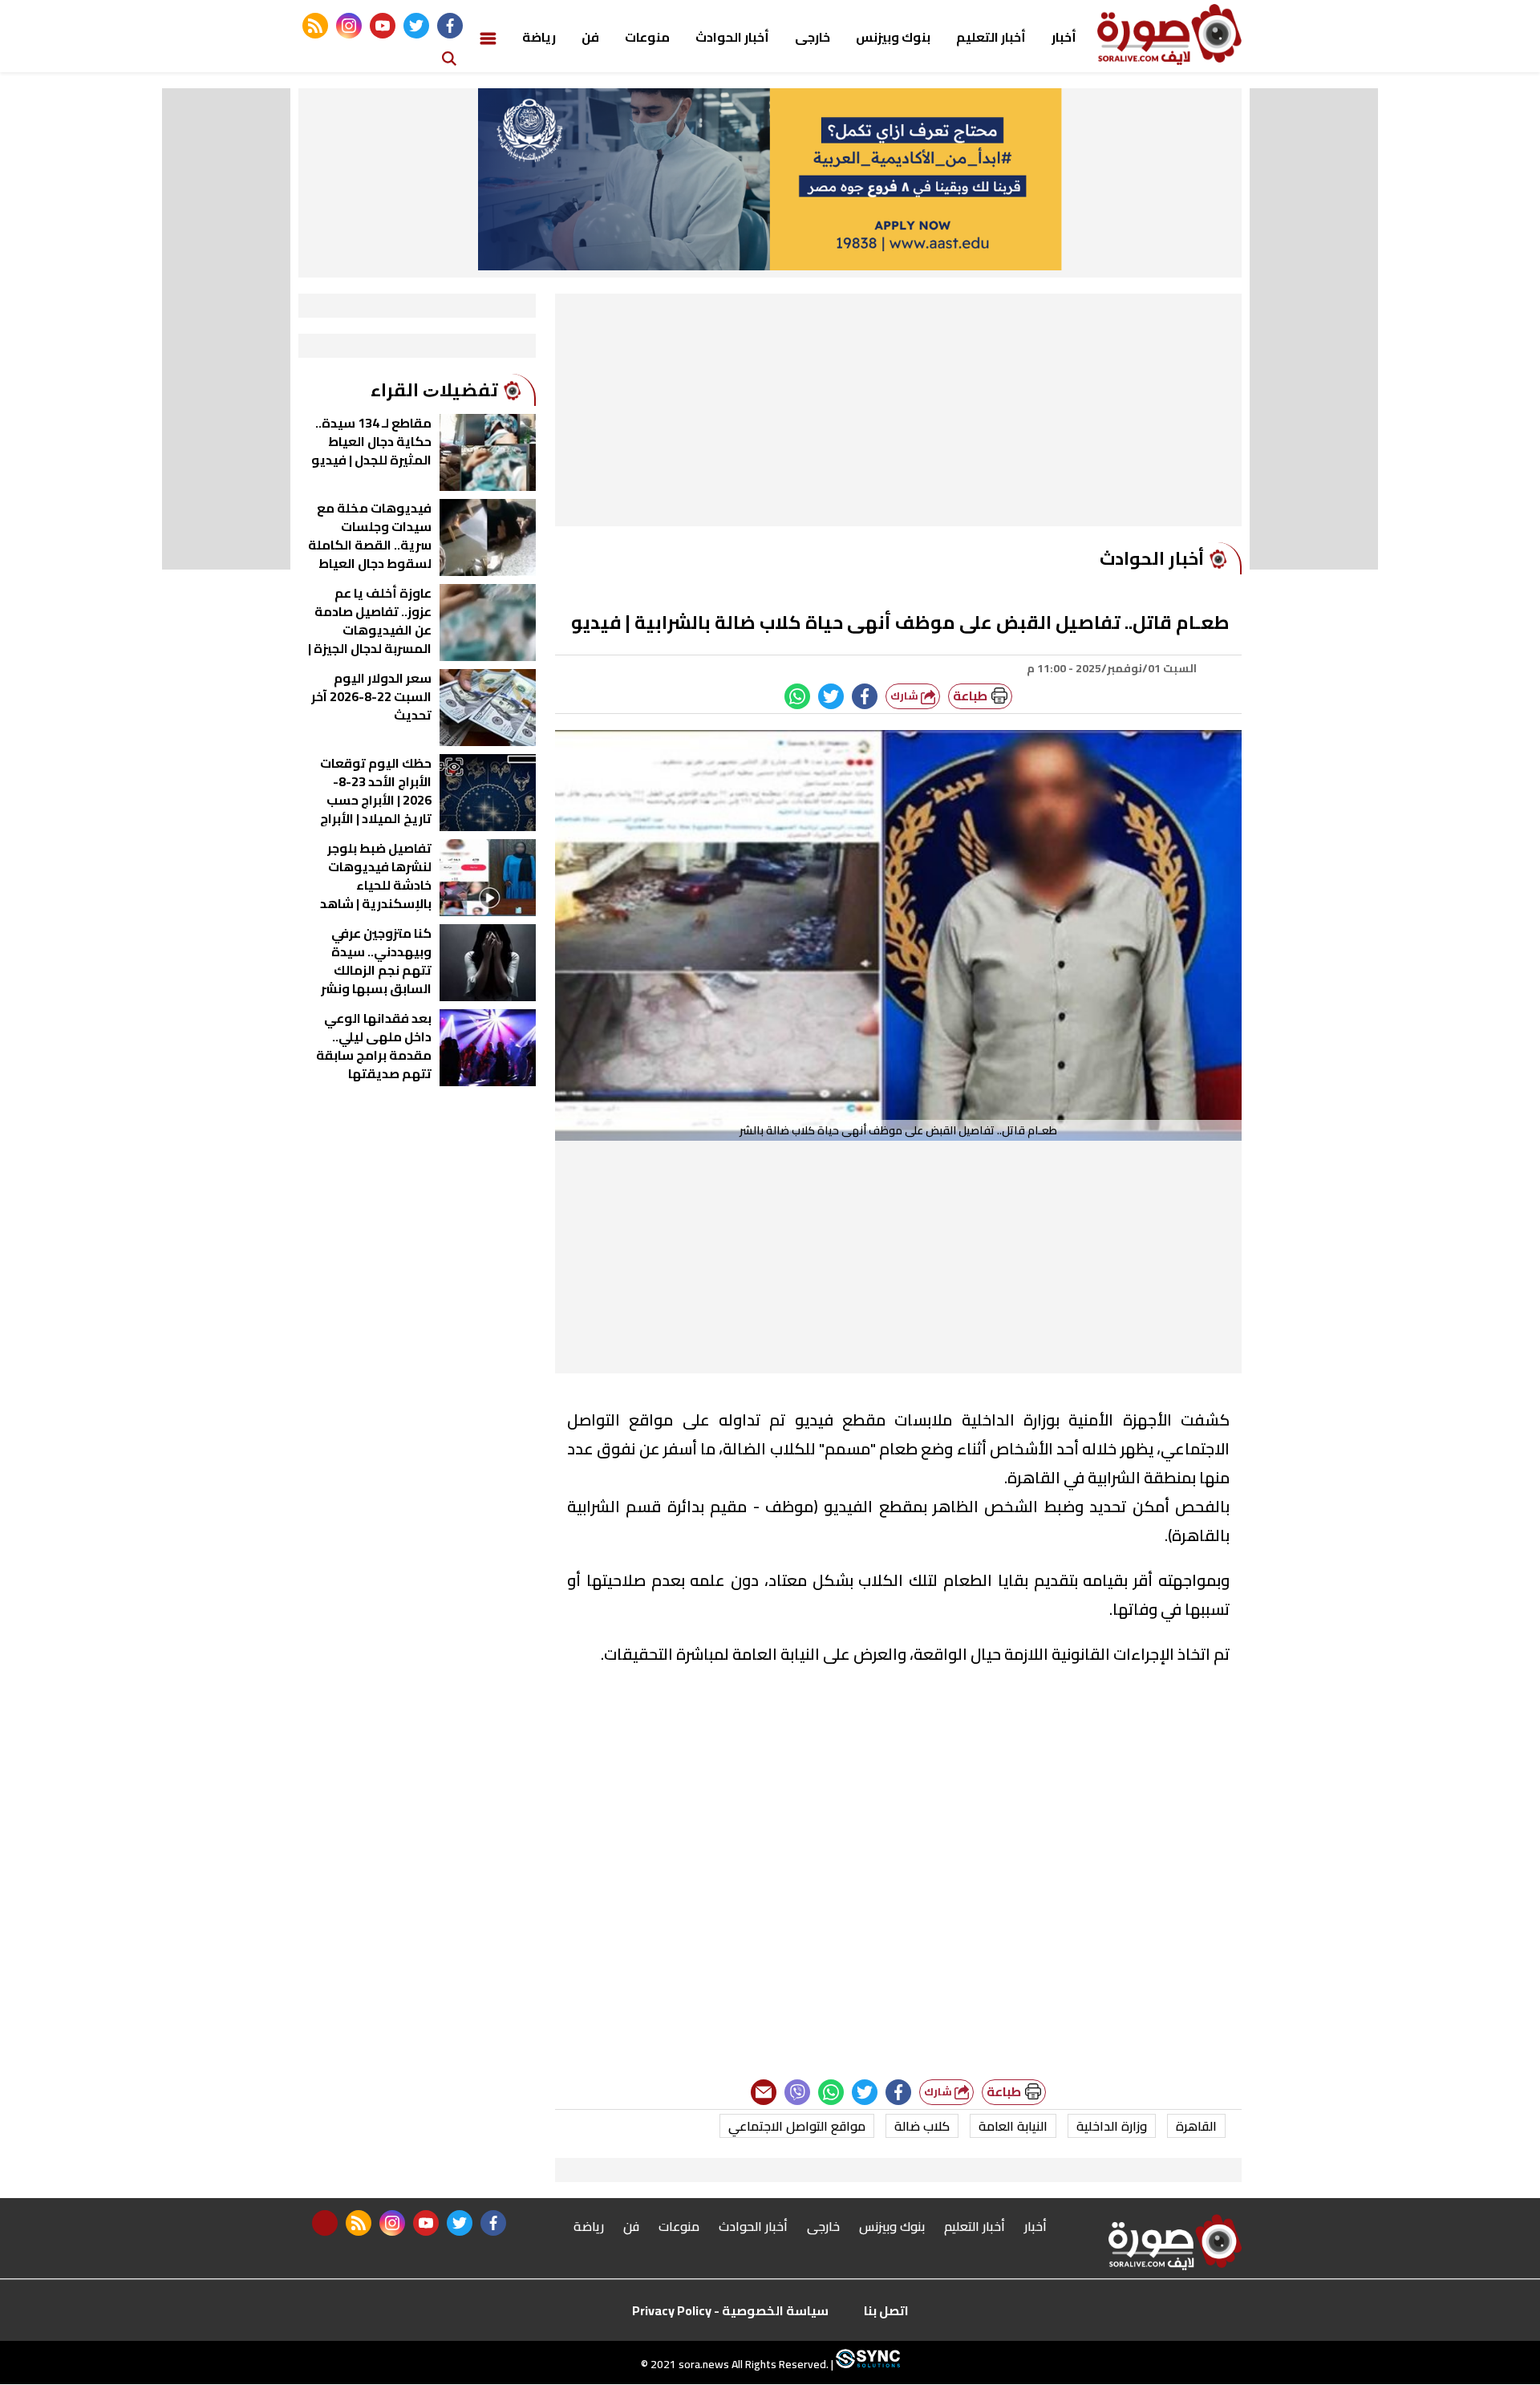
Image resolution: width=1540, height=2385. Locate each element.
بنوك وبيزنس (893, 37)
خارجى (813, 37)
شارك (906, 696)
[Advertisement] (898, 414)
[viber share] (797, 2092)
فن (590, 37)
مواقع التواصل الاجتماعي (797, 2126)
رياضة (539, 37)
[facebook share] (865, 696)
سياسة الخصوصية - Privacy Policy (730, 2310)
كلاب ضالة (922, 2126)
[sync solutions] (867, 2365)
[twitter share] (831, 696)
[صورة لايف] (1169, 34)
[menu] (488, 37)
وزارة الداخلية (1112, 2126)
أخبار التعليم (991, 37)
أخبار (1064, 37)
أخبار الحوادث (732, 37)
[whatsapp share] (797, 696)
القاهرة (1196, 2126)
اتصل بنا (886, 2310)
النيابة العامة (1013, 2126)
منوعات (647, 37)
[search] (449, 57)
